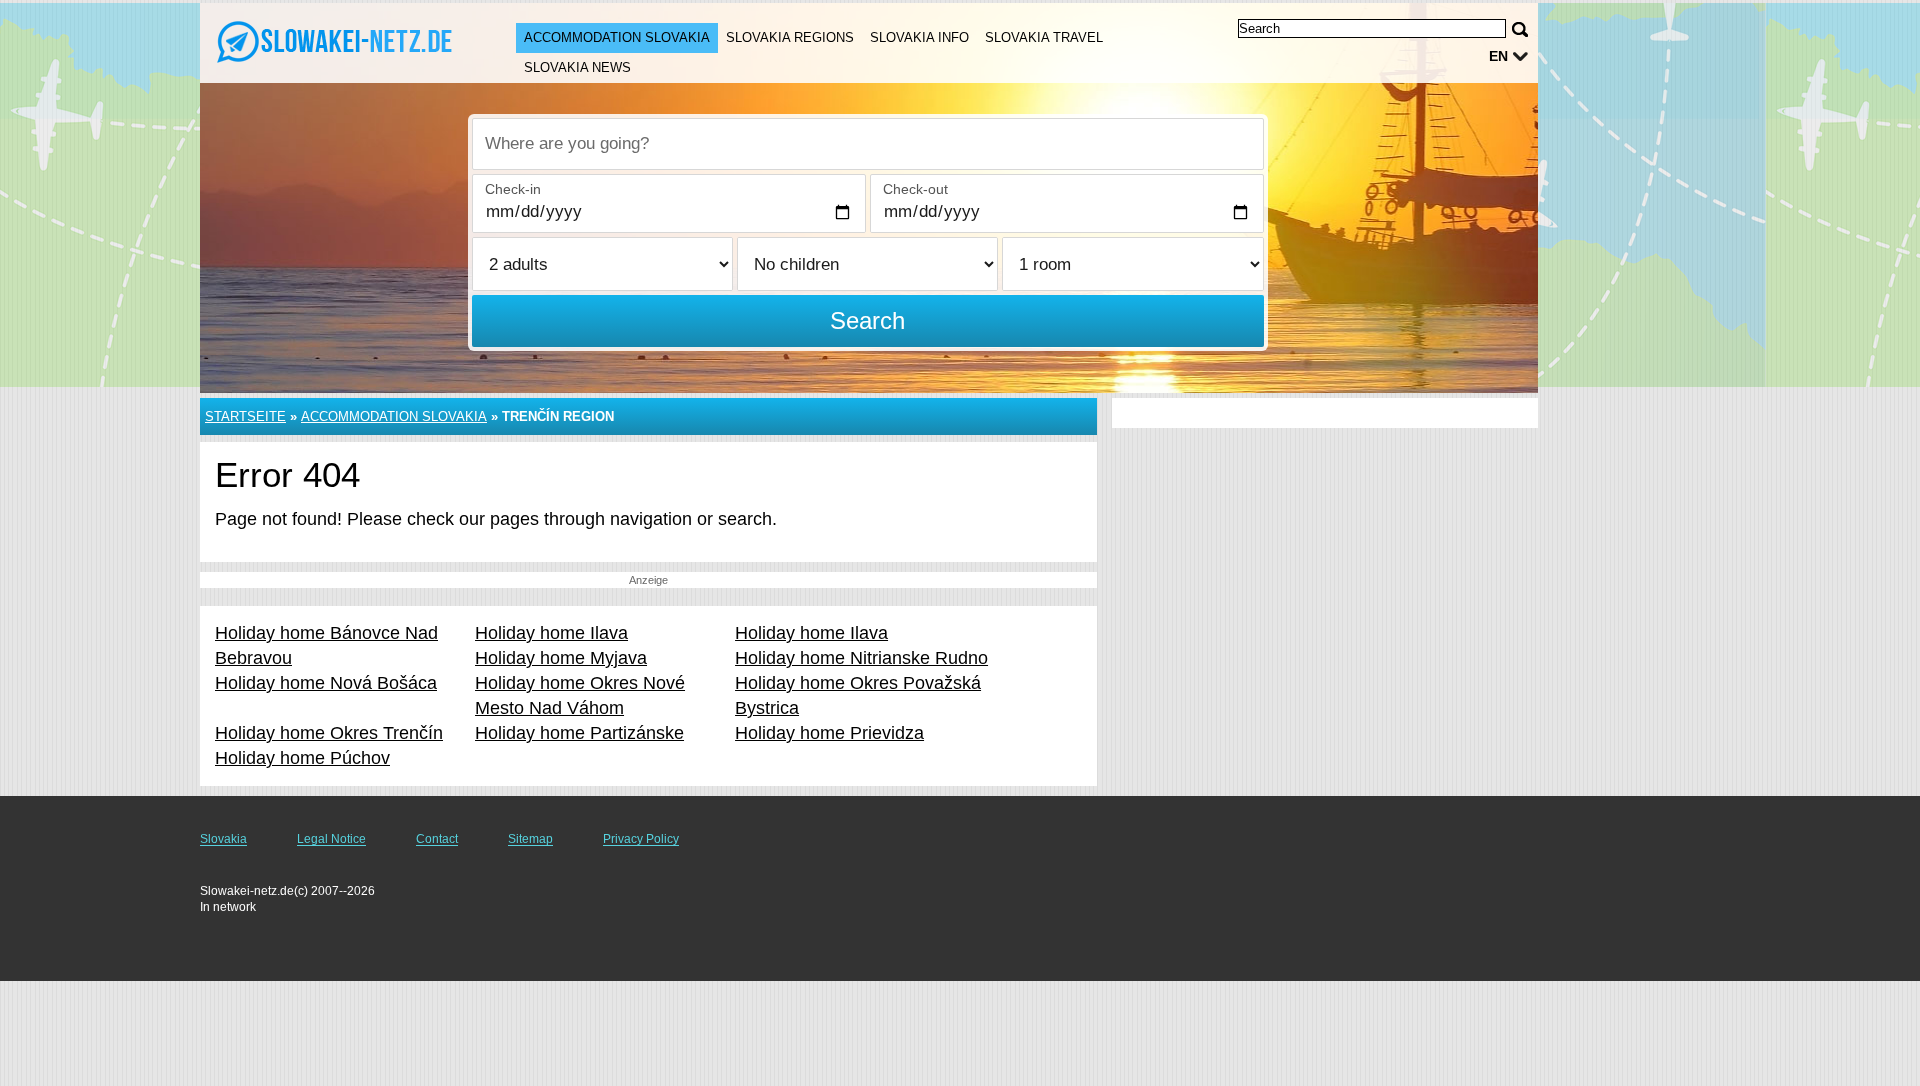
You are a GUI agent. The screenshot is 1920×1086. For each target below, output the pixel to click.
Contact (437, 839)
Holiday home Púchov (302, 758)
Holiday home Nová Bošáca (326, 683)
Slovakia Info (919, 37)
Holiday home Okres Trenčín (329, 733)
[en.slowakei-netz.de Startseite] (338, 41)
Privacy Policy (641, 839)
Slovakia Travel (1044, 37)
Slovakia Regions (790, 37)
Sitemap (530, 839)
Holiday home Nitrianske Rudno (861, 658)
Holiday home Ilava (551, 633)
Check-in (513, 189)
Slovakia (223, 839)
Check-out (915, 189)
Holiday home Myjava (561, 658)
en (1498, 56)
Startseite (245, 416)
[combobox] (868, 144)
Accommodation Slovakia (617, 37)
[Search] (1520, 29)
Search (867, 320)
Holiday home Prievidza (829, 733)
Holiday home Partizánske (579, 733)
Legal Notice (331, 839)
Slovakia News (577, 67)
